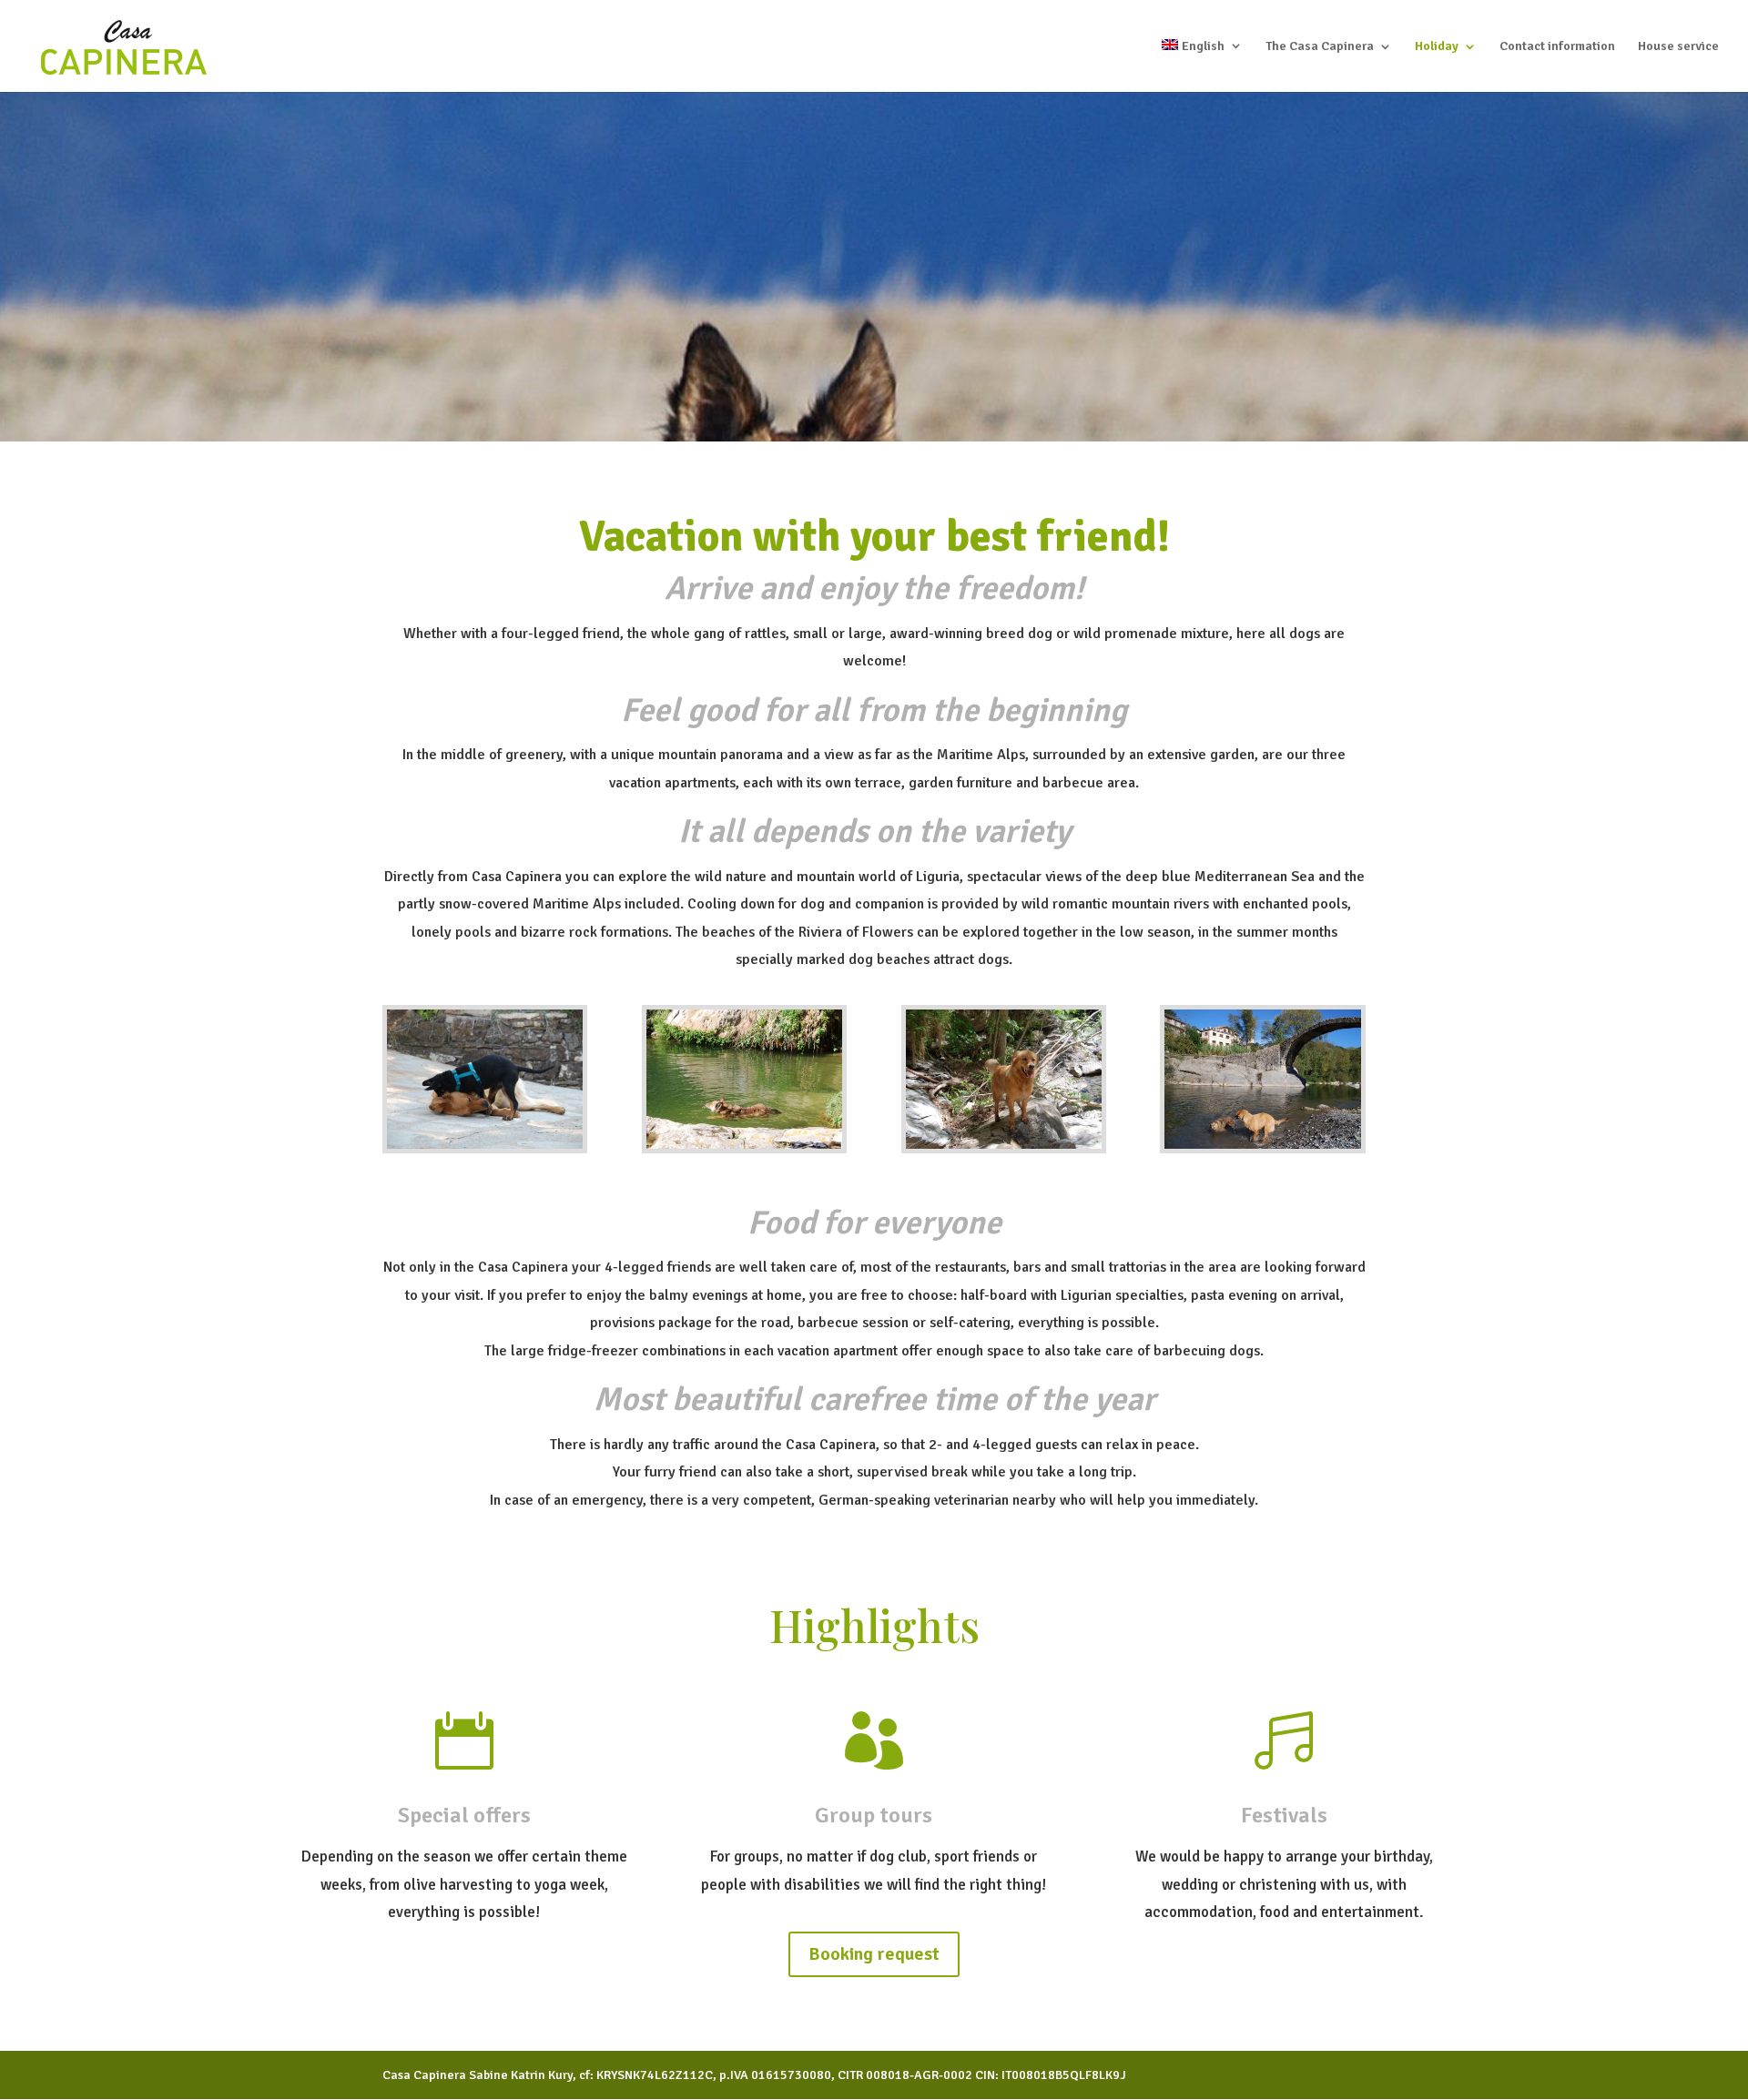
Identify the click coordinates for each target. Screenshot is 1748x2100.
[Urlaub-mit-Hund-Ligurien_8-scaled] (485, 1145)
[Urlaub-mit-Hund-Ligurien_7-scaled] (1004, 1145)
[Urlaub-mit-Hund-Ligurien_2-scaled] (1262, 1145)
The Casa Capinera (1320, 47)
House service (1678, 47)
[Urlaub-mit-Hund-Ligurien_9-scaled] (744, 1145)
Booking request (874, 1954)
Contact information (1557, 47)
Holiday (1437, 47)
